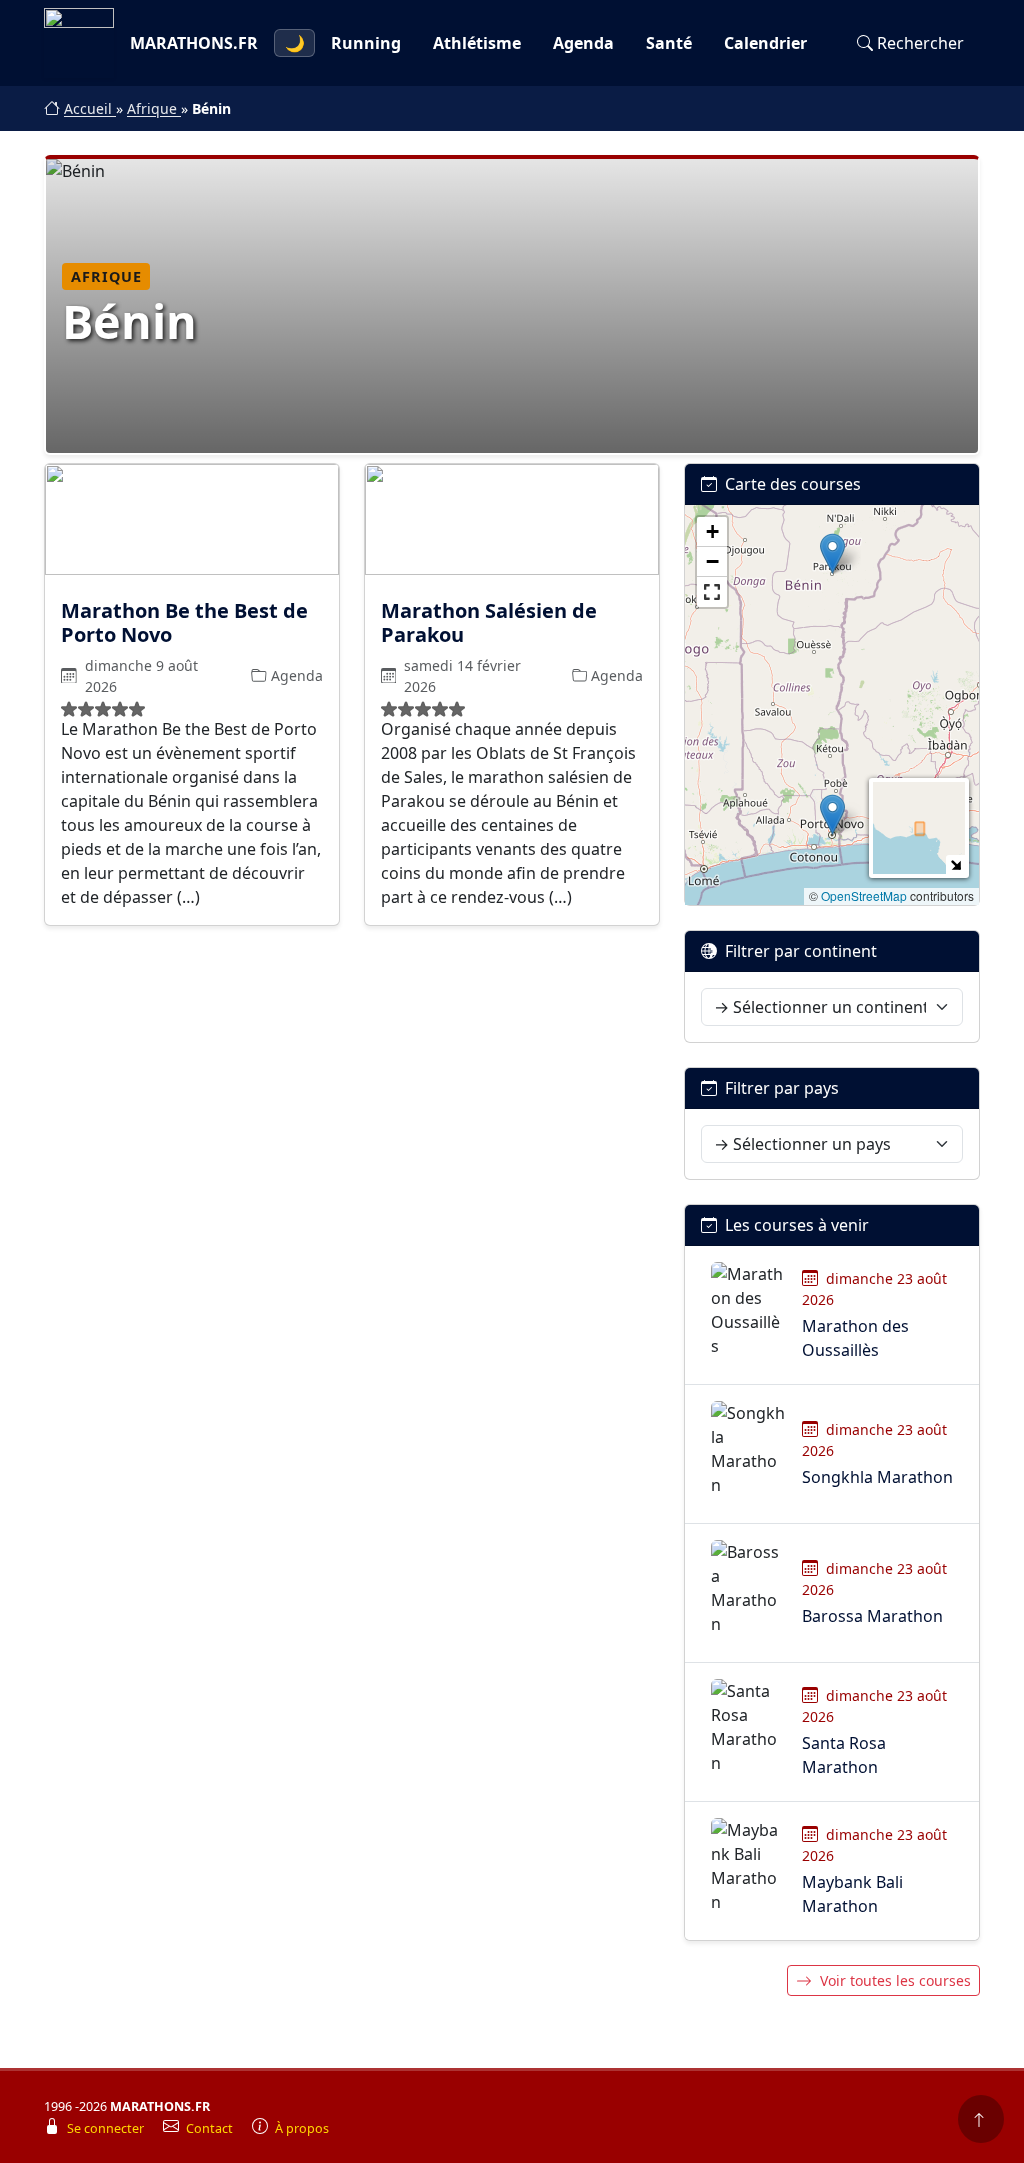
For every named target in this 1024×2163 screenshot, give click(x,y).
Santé (669, 43)
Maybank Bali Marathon (852, 1894)
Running (366, 43)
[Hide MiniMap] (955, 864)
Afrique (154, 108)
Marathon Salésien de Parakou (489, 622)
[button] (832, 553)
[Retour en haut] (981, 2119)
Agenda (583, 43)
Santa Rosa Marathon (844, 1755)
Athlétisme (477, 43)
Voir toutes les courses (895, 1980)
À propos (302, 2128)
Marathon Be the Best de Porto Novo (184, 622)
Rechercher (920, 43)
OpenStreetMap (864, 895)
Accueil (90, 108)
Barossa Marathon (872, 1616)
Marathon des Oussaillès (855, 1338)
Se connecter (107, 2128)
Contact (211, 2128)
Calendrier (765, 43)
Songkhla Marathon (877, 1477)
